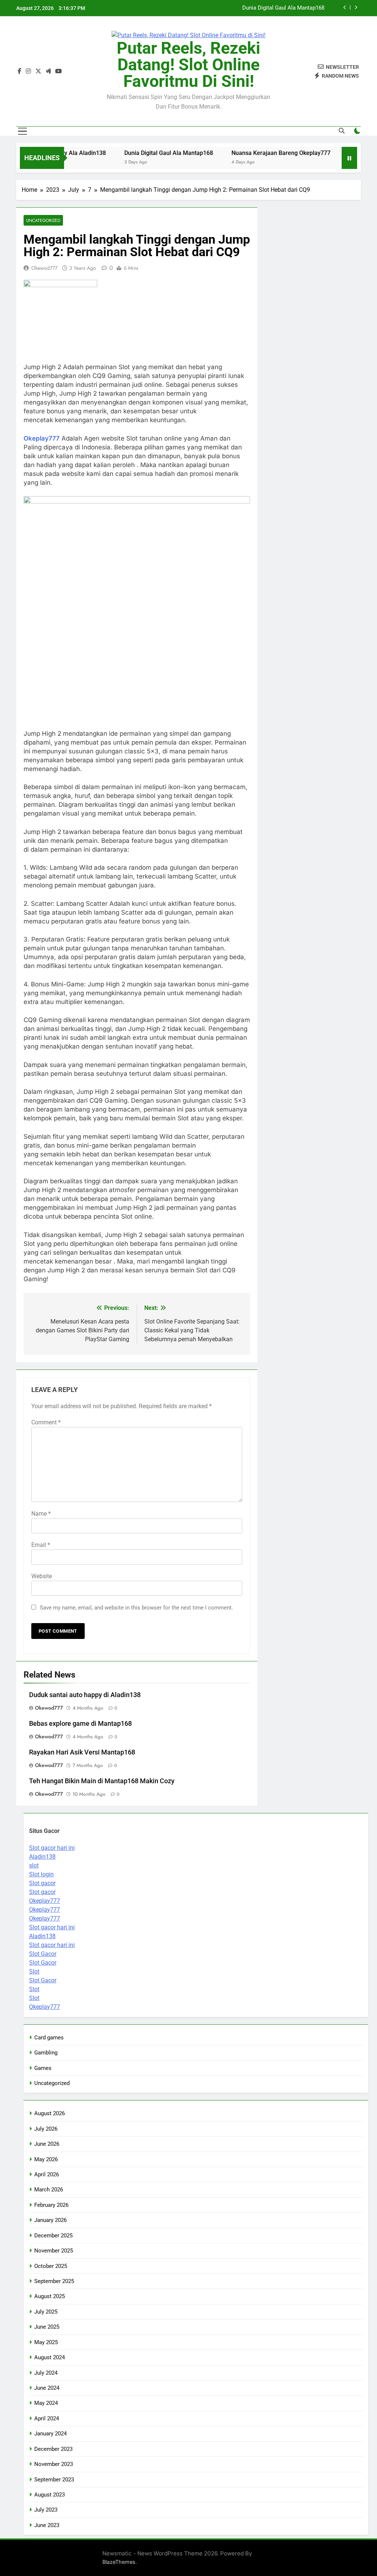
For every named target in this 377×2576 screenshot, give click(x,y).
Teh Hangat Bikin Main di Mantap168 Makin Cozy (102, 1781)
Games (43, 2068)
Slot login (41, 1874)
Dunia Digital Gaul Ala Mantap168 (283, 8)
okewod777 (44, 268)
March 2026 (49, 2190)
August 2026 (50, 2113)
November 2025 (54, 2251)
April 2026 (47, 2174)
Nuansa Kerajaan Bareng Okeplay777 (256, 153)
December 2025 (53, 2236)
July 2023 (46, 2510)
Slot (34, 1971)
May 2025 (46, 2342)
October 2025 (51, 2266)
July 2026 (46, 2129)
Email (41, 1545)
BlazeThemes (119, 2562)
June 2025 (47, 2327)
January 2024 (50, 2434)
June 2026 (47, 2144)
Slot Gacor (43, 1954)
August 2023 (50, 2495)
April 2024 (47, 2418)
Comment (46, 1422)
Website (42, 1576)
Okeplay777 (42, 438)
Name (41, 1514)
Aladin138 (42, 1857)
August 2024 (50, 2357)
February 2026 (51, 2205)
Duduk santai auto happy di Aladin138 (85, 1695)
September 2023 (54, 2480)
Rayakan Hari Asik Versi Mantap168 (82, 1752)
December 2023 (53, 2449)
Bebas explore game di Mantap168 (80, 1724)
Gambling (46, 2053)
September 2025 (54, 2281)
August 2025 (50, 2296)
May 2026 (46, 2159)
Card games (49, 2038)
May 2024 (46, 2403)
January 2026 (50, 2220)
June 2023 (47, 2525)
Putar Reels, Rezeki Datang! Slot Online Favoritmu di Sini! (188, 65)
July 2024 (46, 2373)
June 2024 (47, 2388)
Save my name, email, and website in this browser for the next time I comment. (136, 1608)
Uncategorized (43, 220)
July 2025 (46, 2312)
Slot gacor (42, 1883)
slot (34, 1865)
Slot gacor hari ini (52, 1848)
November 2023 (54, 2464)
